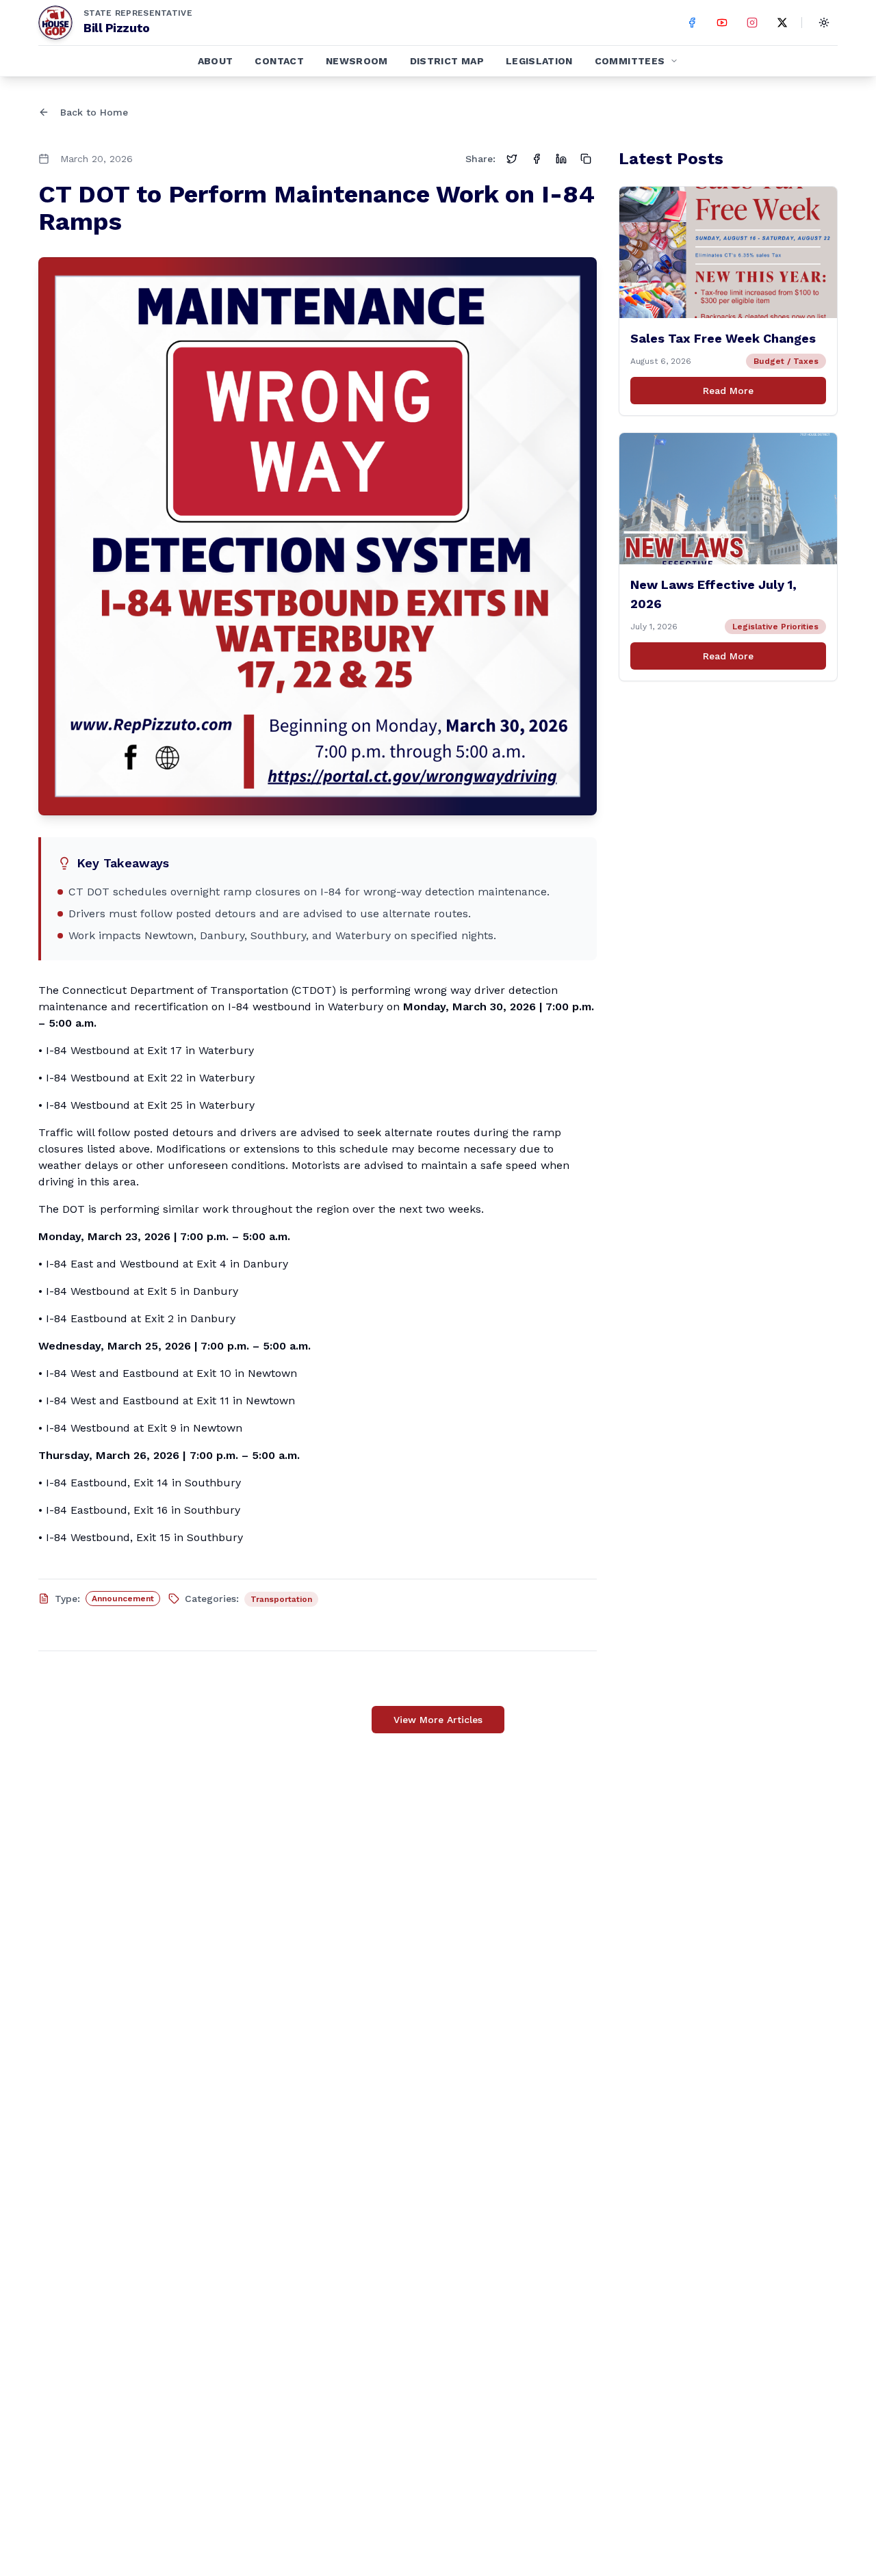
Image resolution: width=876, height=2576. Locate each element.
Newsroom (357, 61)
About (216, 61)
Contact (279, 61)
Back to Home (94, 112)
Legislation (539, 61)
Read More (728, 391)
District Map (447, 61)
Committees (630, 61)
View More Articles (438, 1720)
